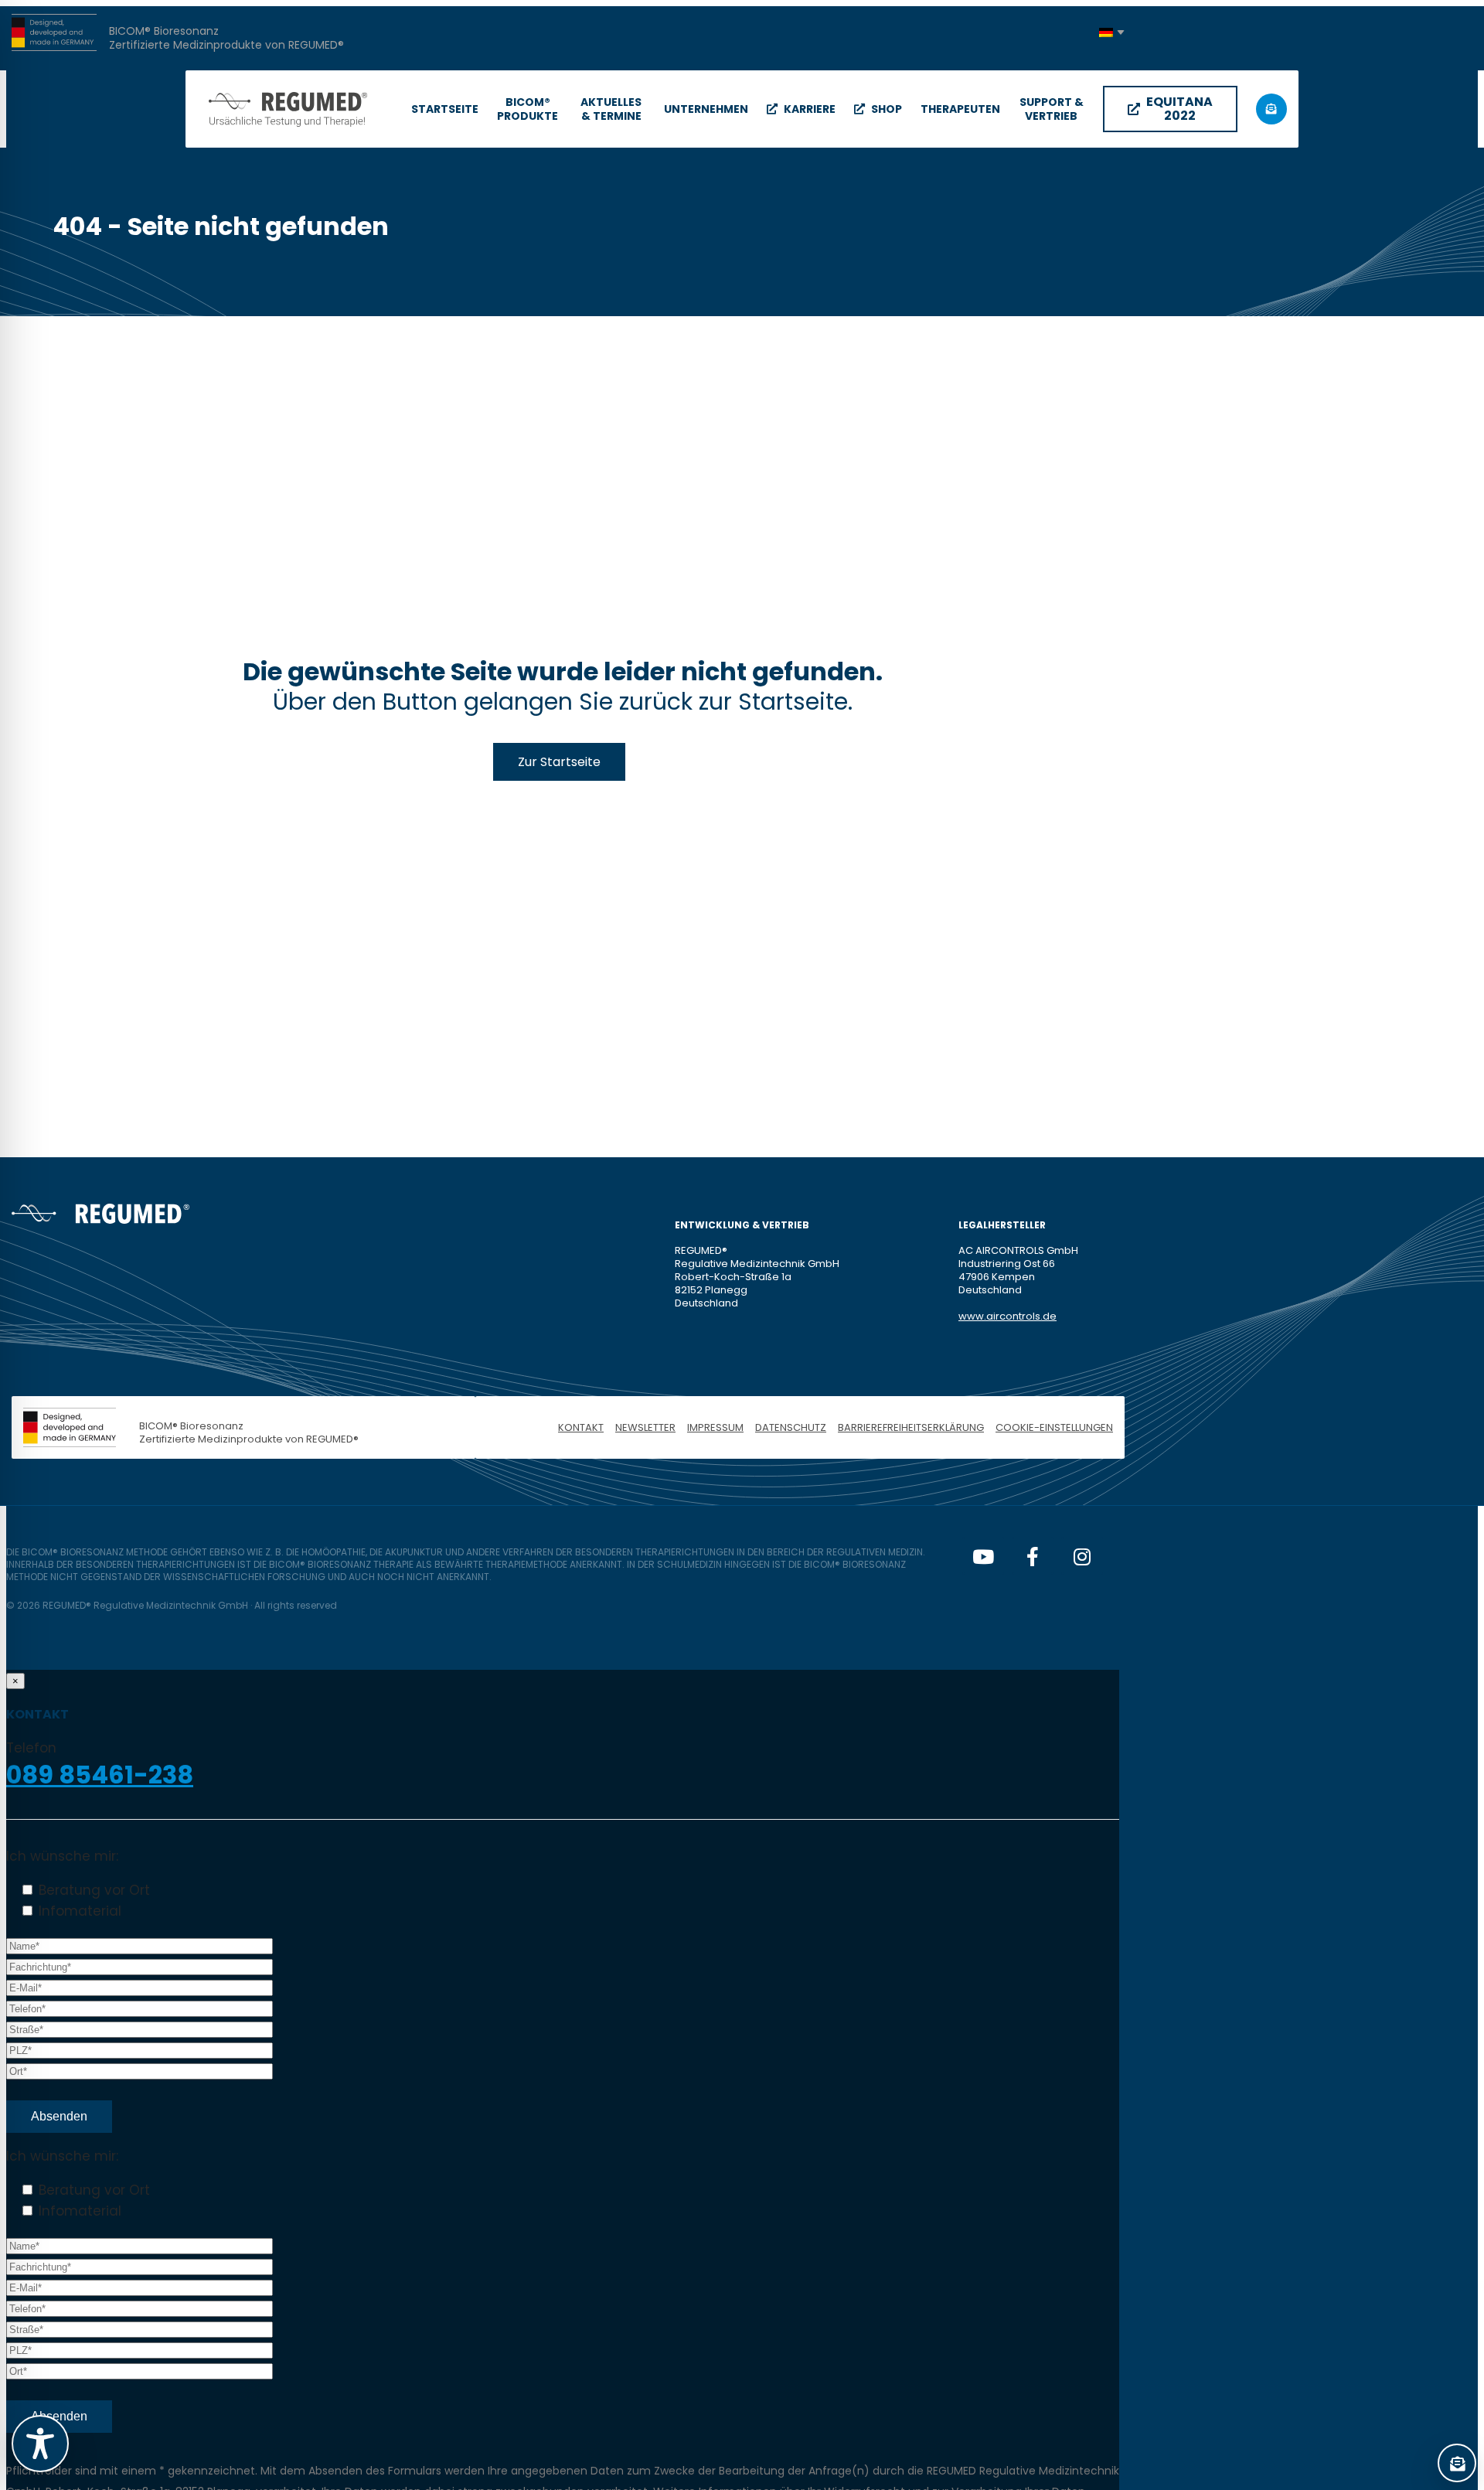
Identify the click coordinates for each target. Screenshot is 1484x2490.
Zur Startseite (559, 762)
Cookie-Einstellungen (1054, 1427)
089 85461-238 (100, 1775)
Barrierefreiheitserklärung (911, 1427)
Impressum (715, 1427)
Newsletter (645, 1427)
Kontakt (581, 1427)
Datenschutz (791, 1427)
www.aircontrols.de (1007, 1316)
